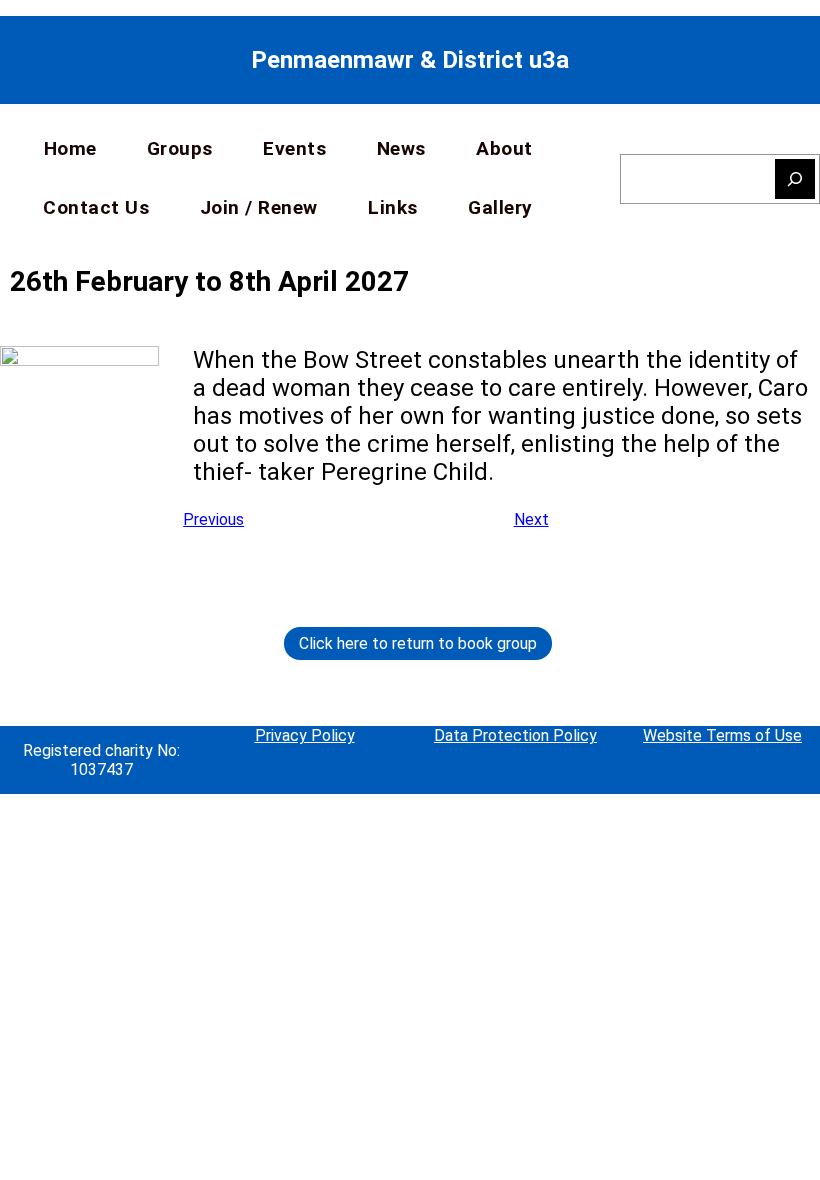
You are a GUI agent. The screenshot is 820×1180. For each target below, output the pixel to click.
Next (531, 519)
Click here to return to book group (418, 643)
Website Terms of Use (722, 735)
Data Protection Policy (515, 735)
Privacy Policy (305, 735)
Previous (213, 519)
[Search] (795, 179)
